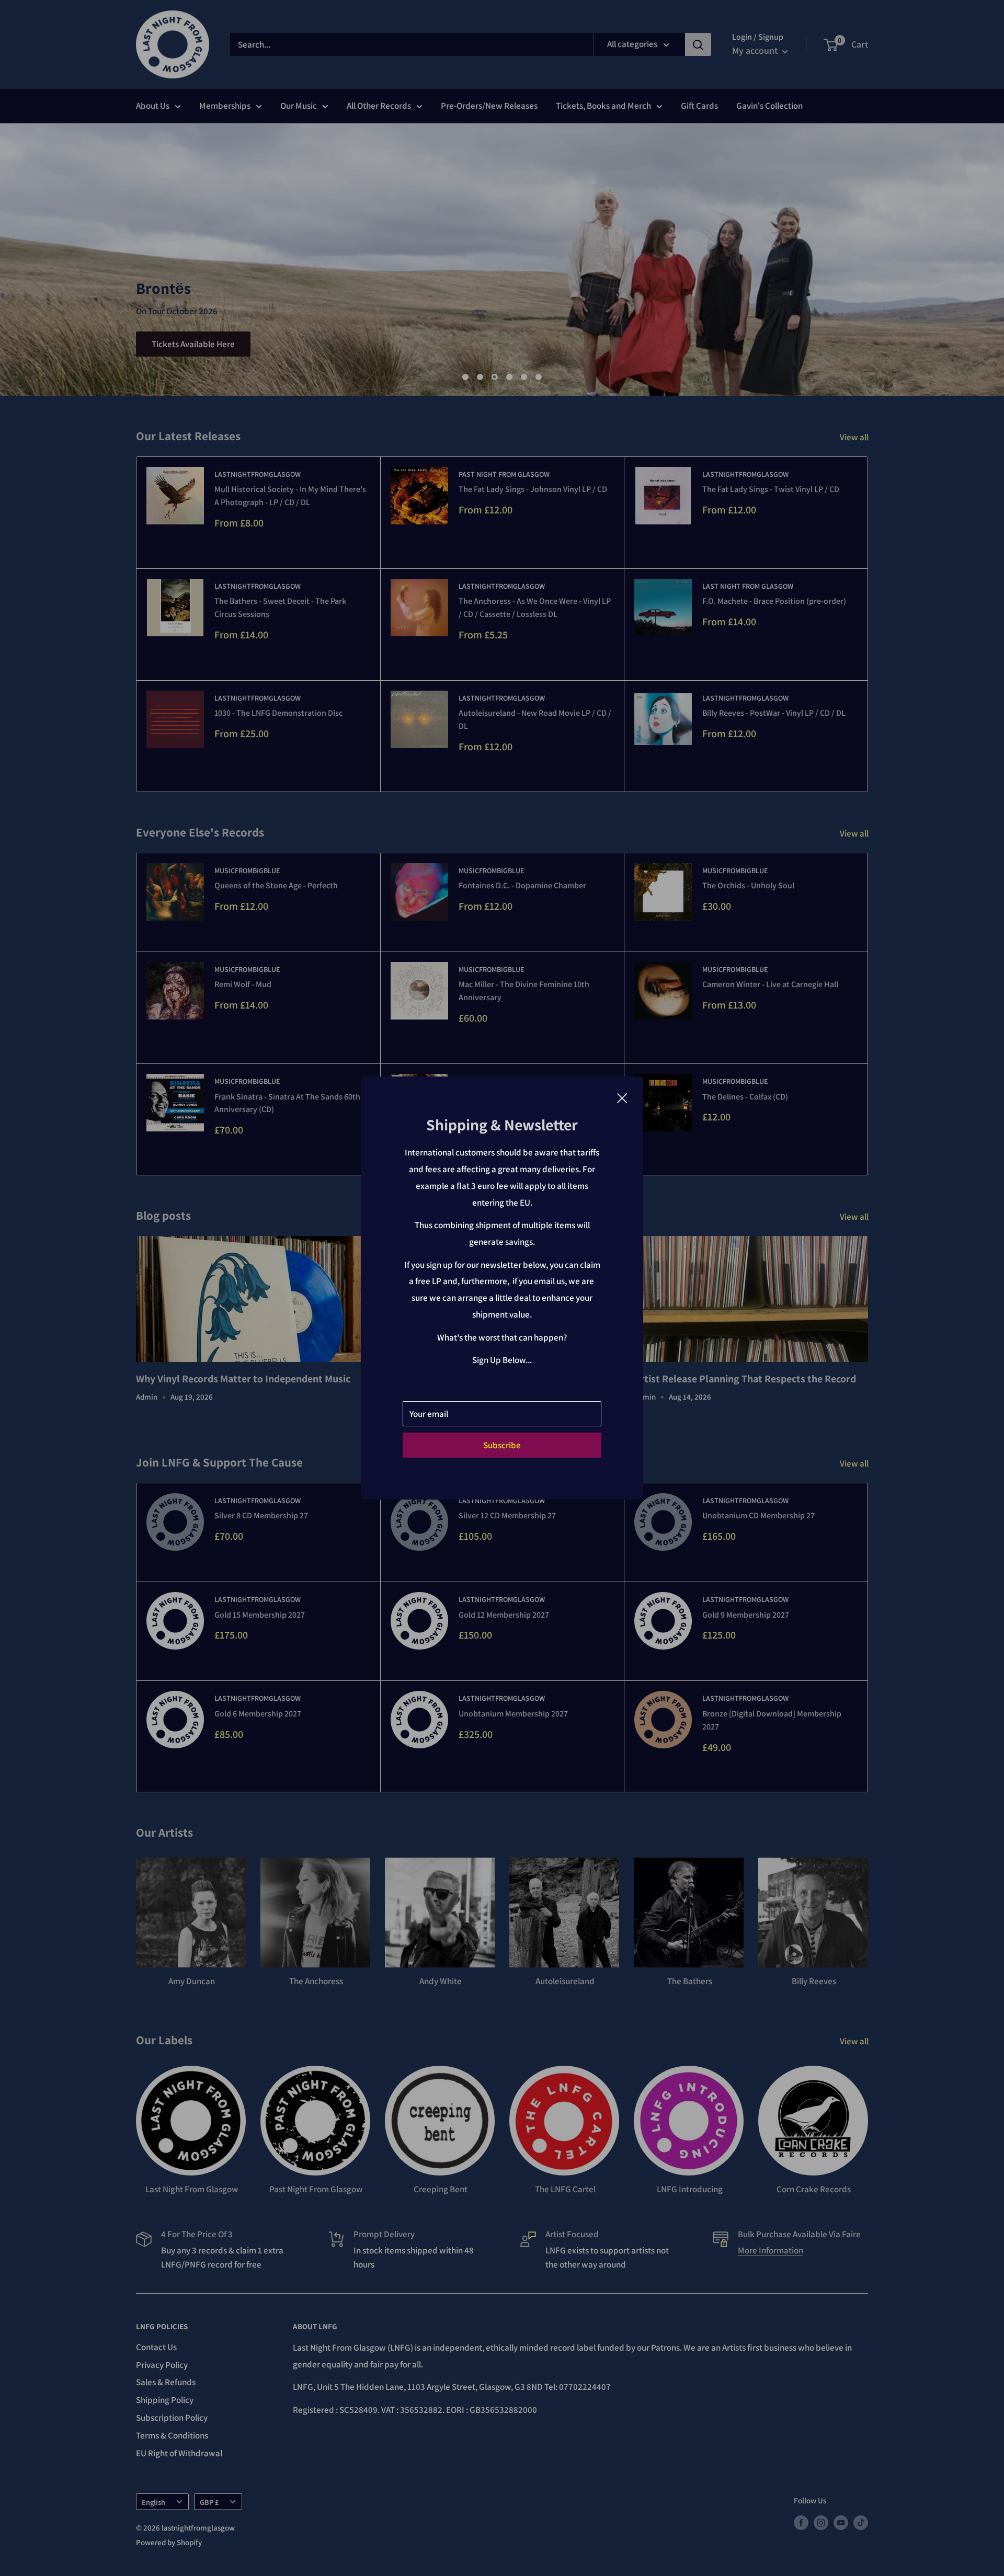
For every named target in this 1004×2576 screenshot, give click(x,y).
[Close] (622, 1097)
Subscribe (502, 1445)
